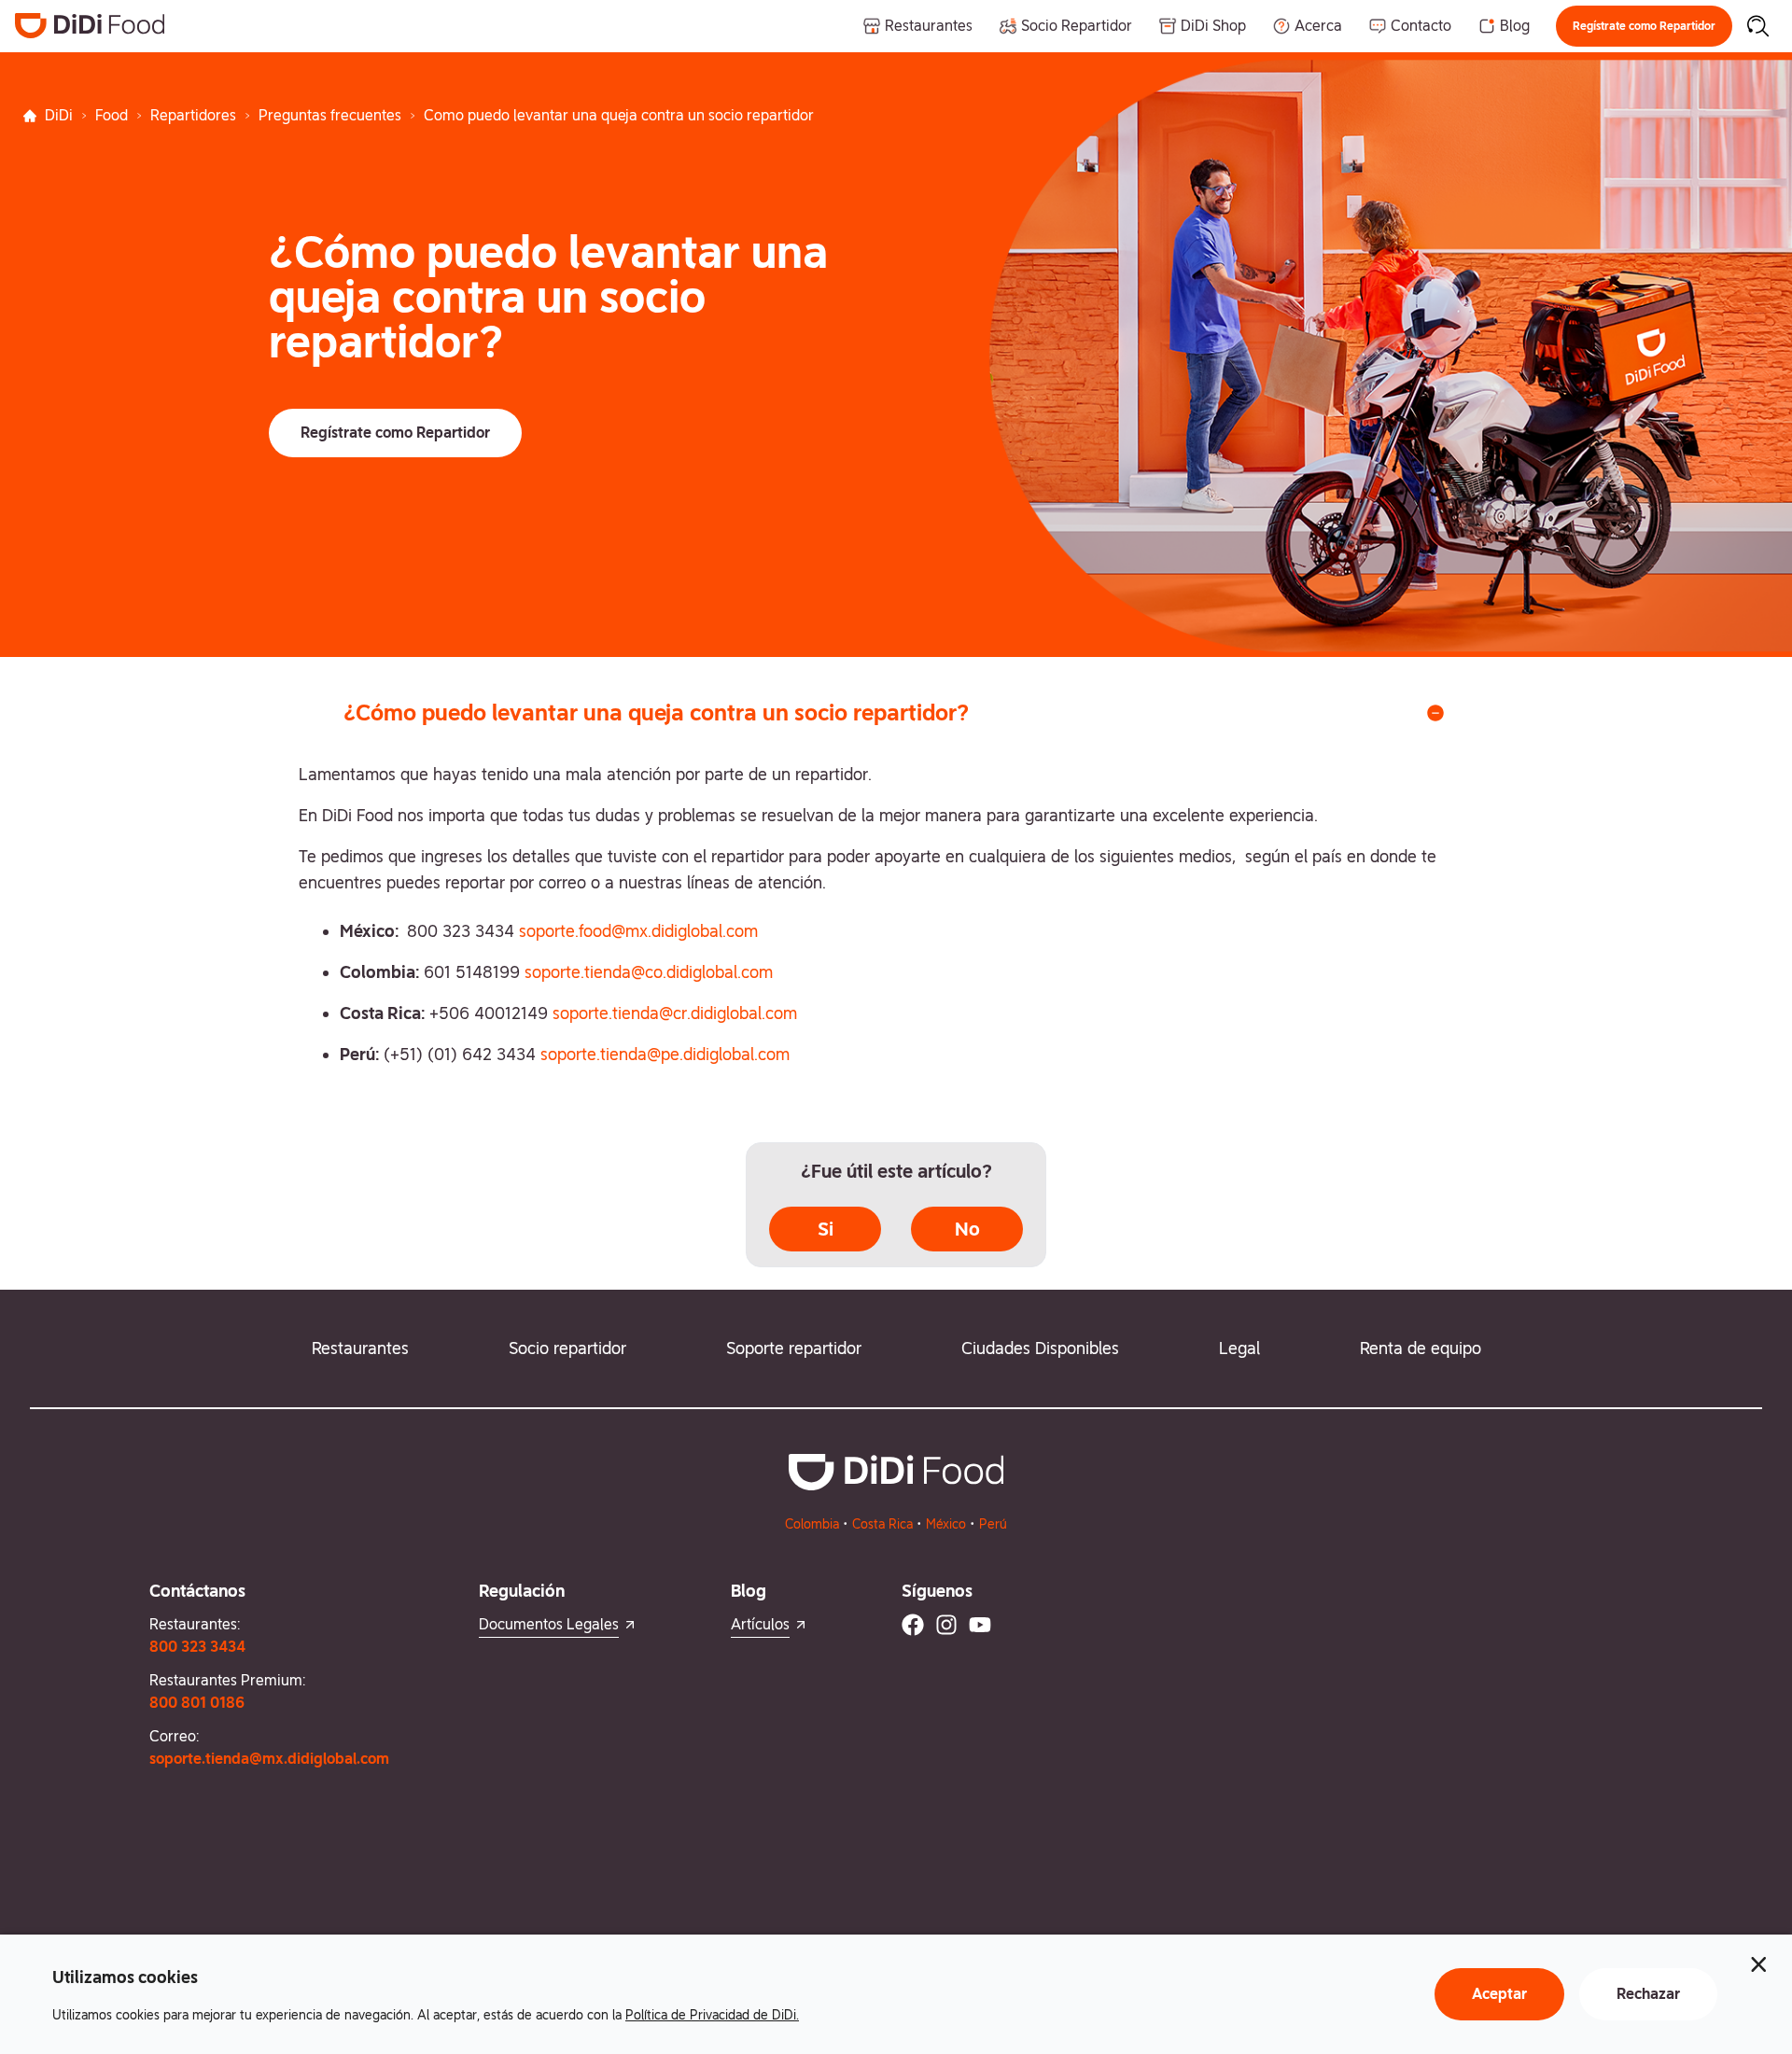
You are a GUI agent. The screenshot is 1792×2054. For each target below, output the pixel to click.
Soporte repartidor (794, 1348)
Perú (993, 1524)
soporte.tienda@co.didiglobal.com (649, 972)
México (946, 1524)
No (967, 1229)
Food (112, 115)
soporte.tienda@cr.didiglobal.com (675, 1013)
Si (826, 1229)
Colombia (812, 1524)
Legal (1239, 1348)
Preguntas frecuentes (330, 115)
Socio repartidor (567, 1348)
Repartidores (193, 115)
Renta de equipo (1421, 1348)
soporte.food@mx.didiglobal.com (638, 931)
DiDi (59, 115)
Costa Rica (882, 1524)
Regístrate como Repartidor (1644, 26)
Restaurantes (360, 1348)
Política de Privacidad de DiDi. (712, 2015)
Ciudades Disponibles (1040, 1348)
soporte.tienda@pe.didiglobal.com (665, 1054)
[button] (1644, 26)
